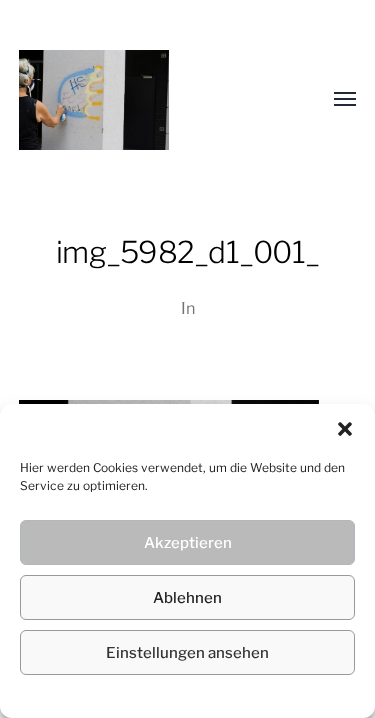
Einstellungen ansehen (187, 653)
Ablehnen (187, 598)
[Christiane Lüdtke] (148, 100)
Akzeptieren (188, 543)
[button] (345, 429)
